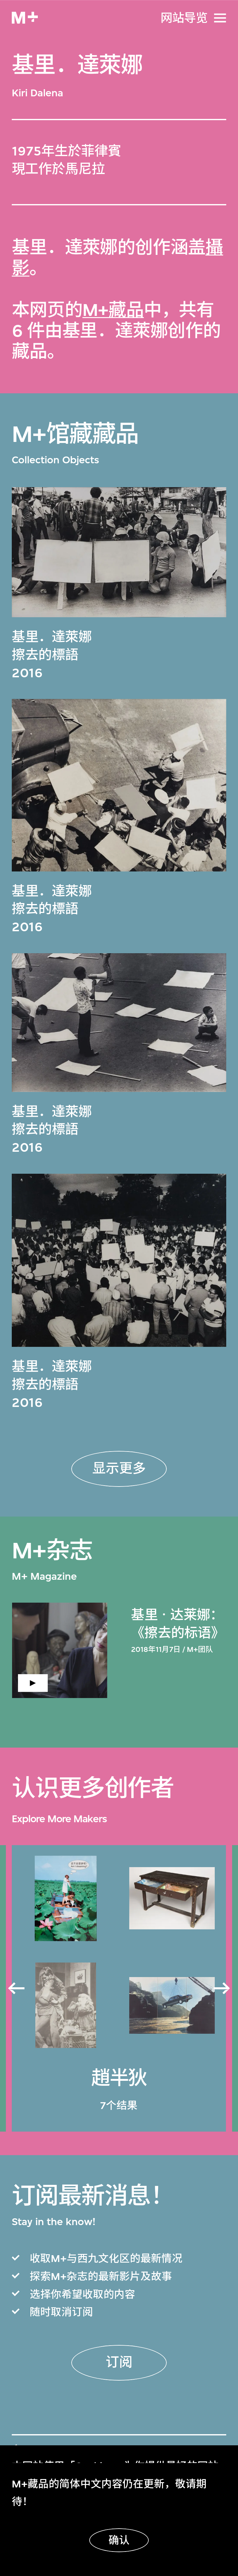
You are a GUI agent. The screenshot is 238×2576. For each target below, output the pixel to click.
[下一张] (222, 1989)
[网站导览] (220, 18)
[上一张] (16, 1989)
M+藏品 (113, 310)
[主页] (25, 18)
